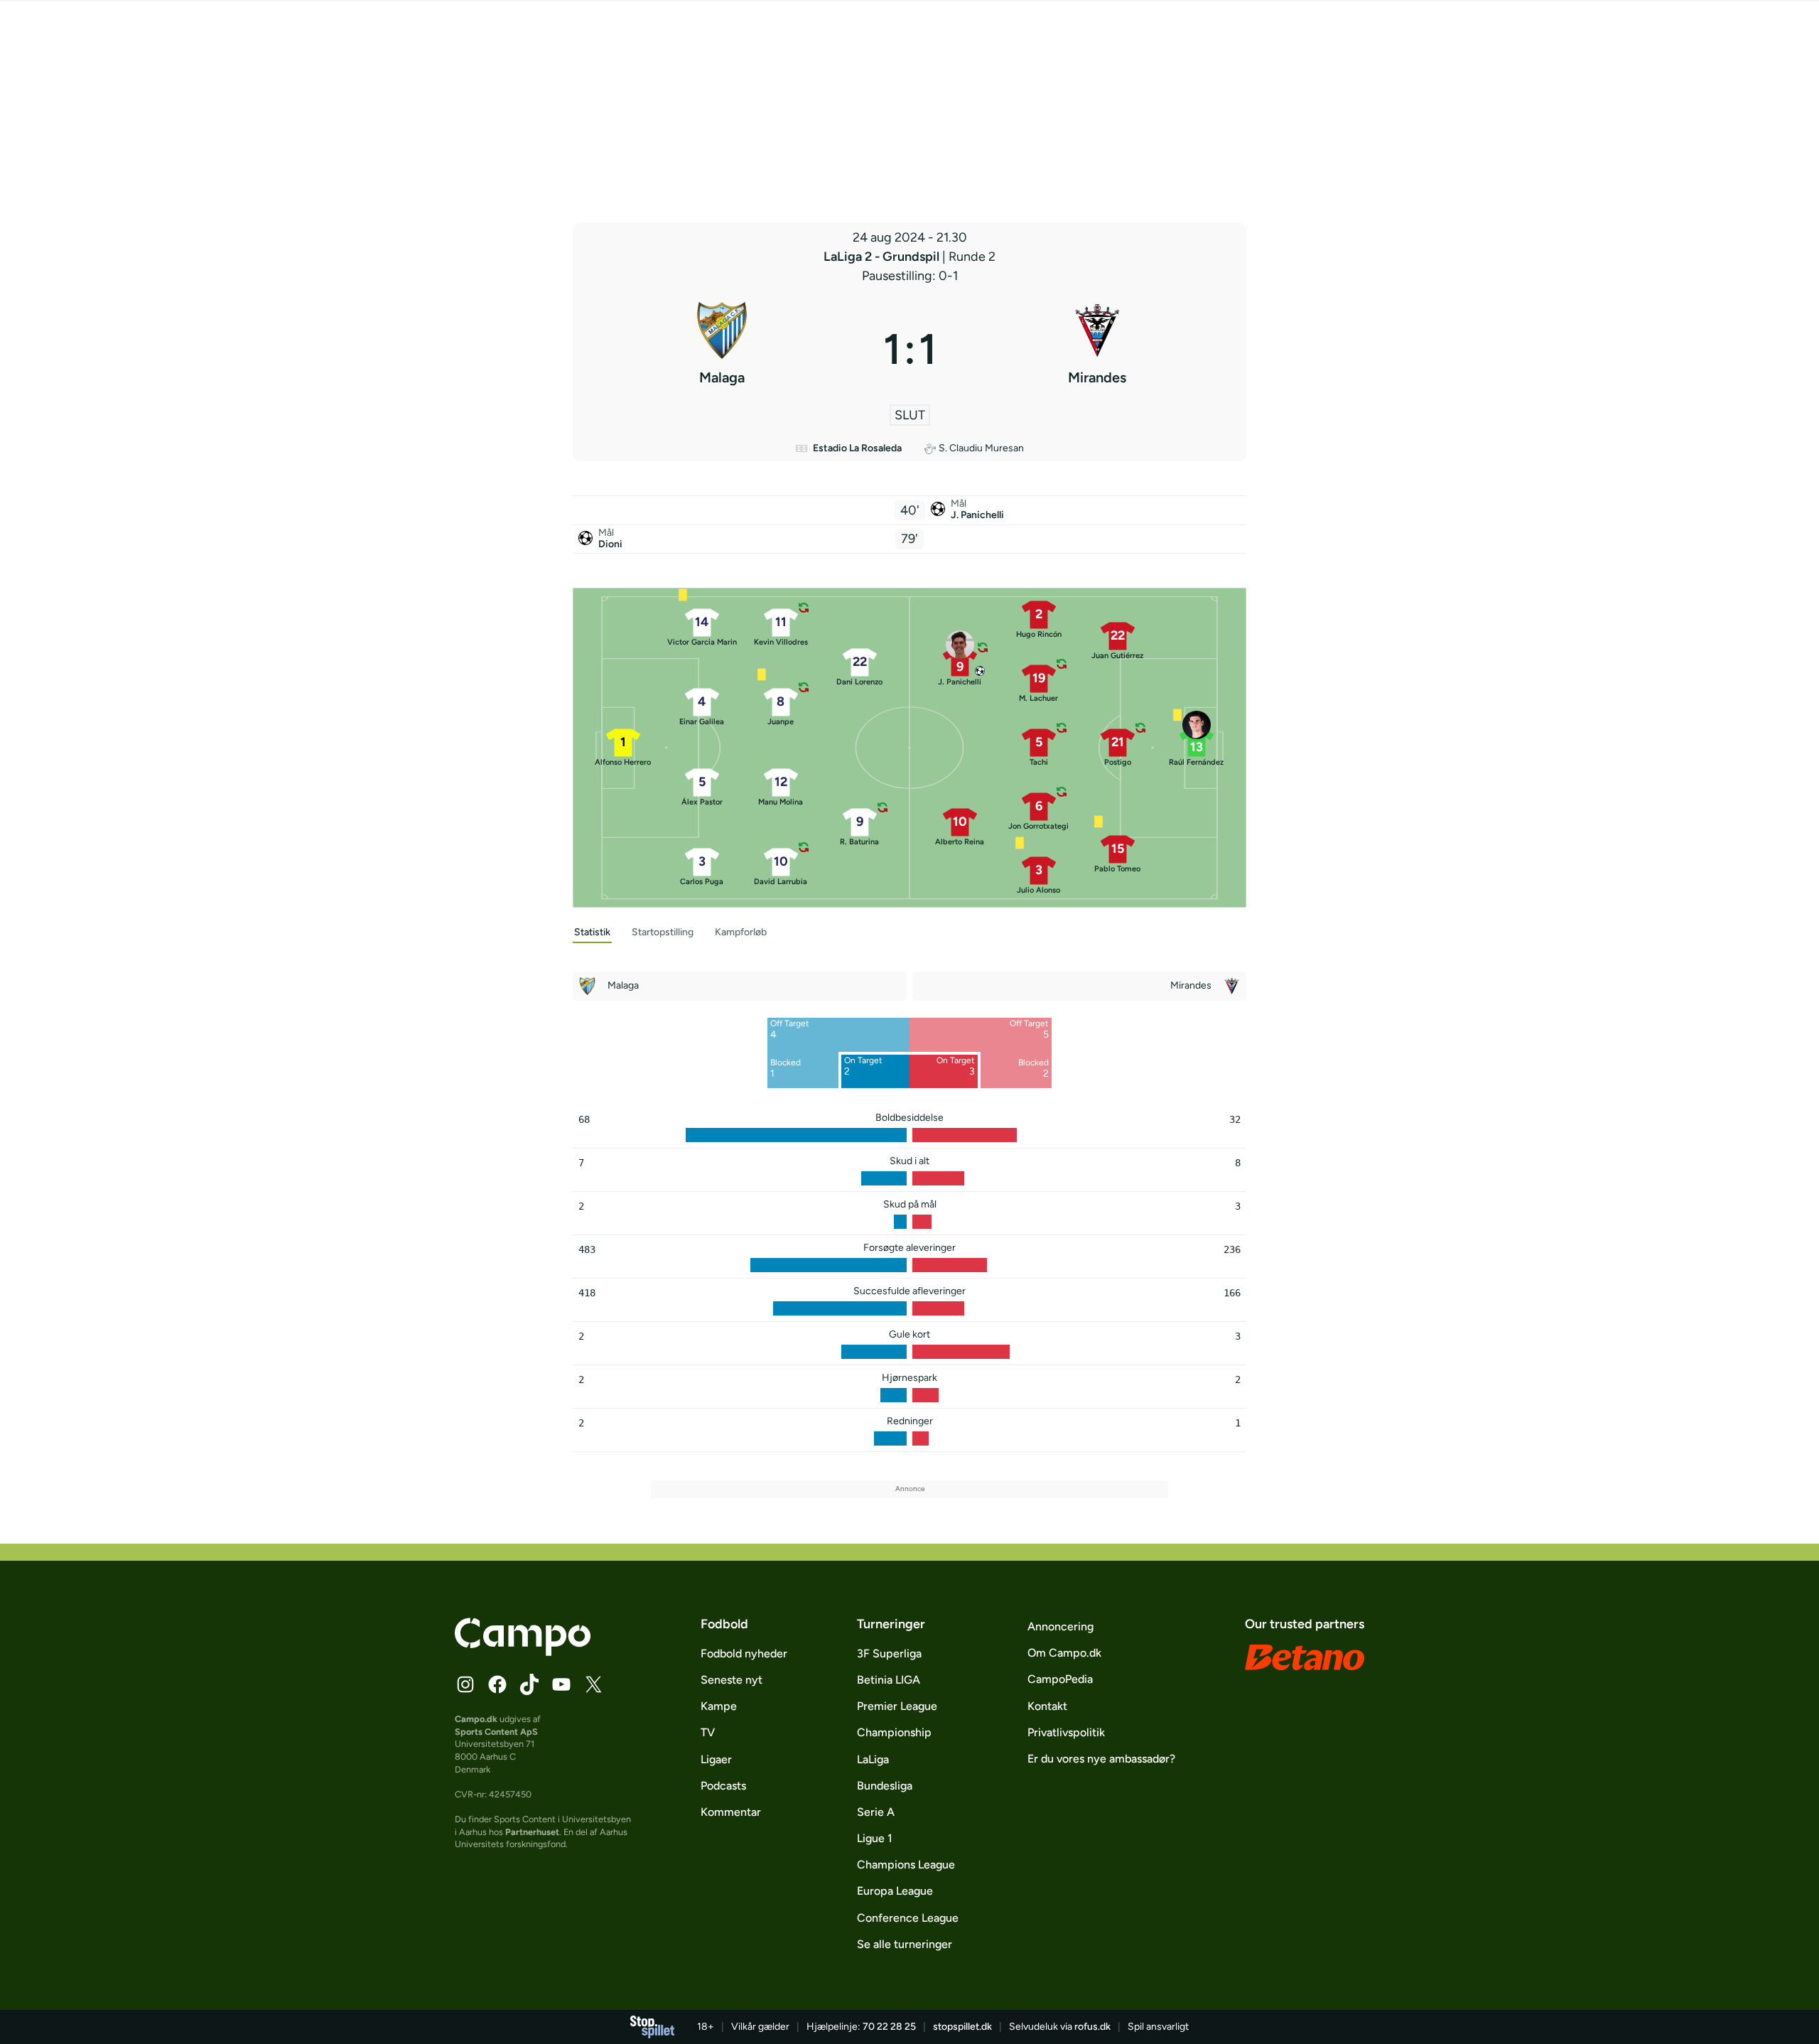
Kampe (719, 1706)
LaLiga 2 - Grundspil (883, 257)
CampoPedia (1060, 1679)
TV (708, 1732)
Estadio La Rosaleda (857, 448)
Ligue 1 (875, 1838)
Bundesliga (885, 1786)
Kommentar (731, 1812)
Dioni (610, 544)
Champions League (906, 1865)
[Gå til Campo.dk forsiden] (523, 1652)
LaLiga (873, 1759)
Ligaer (716, 1759)
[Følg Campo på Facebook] (497, 1684)
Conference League (908, 1918)
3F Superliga (889, 1653)
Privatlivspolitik (1066, 1732)
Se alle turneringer (905, 1944)
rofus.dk (1092, 2027)
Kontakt (1047, 1706)
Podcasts (723, 1786)
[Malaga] (722, 349)
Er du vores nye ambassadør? (1101, 1759)
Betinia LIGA (889, 1680)
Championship (894, 1732)
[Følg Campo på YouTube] (561, 1684)
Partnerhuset (532, 1832)
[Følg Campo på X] (593, 1684)
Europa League (895, 1891)
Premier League (897, 1706)
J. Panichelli (977, 515)
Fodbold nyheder (744, 1653)
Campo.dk (476, 1719)
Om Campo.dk (1064, 1653)
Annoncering (1060, 1626)
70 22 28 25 (889, 2027)
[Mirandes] (1097, 349)
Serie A (876, 1812)
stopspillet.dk (962, 2027)
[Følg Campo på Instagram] (465, 1684)
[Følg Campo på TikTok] (529, 1684)
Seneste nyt (732, 1680)
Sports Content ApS (496, 1732)
